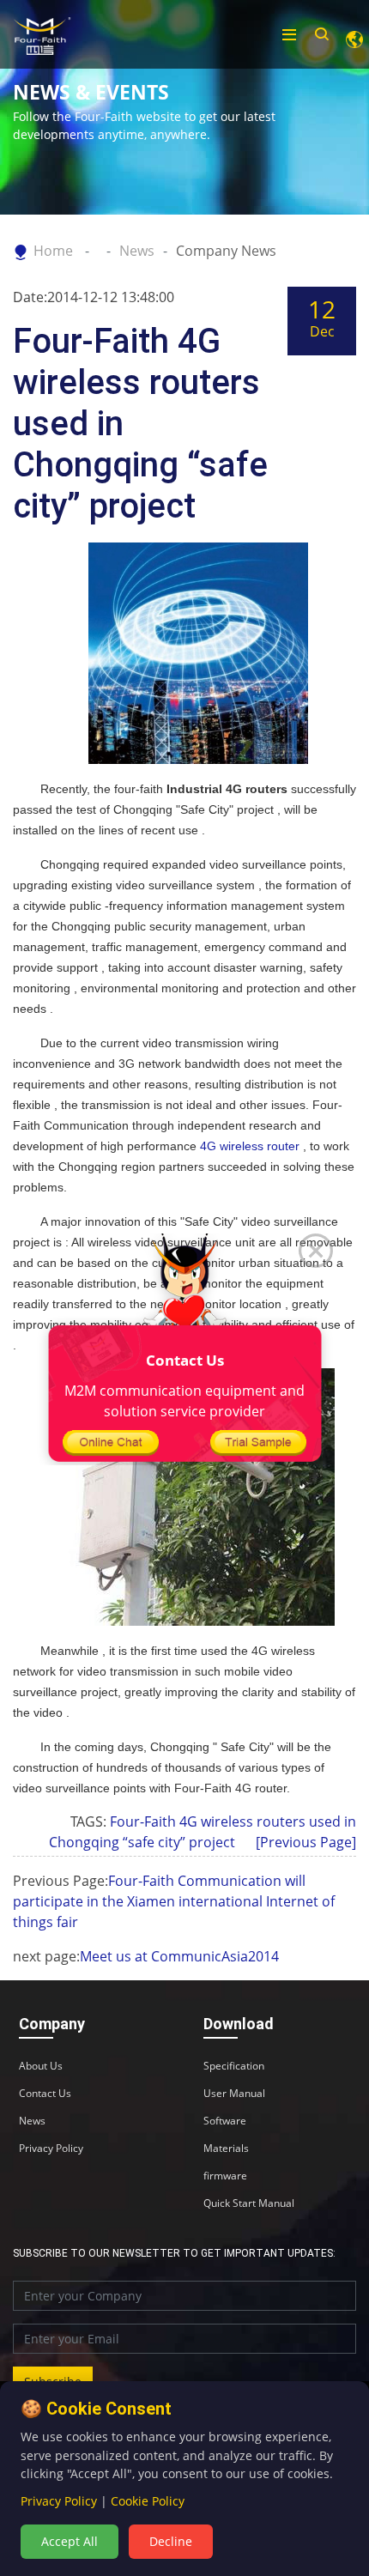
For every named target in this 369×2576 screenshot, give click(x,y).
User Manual (234, 2094)
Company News (226, 251)
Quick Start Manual (249, 2203)
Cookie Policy (148, 2501)
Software (225, 2121)
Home (53, 251)
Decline (171, 2541)
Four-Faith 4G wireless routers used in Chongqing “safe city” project (203, 1832)
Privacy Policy (51, 2149)
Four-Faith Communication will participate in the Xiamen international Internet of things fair (174, 1901)
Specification (234, 2066)
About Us (41, 2066)
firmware (225, 2176)
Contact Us (45, 2094)
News (137, 251)
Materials (226, 2149)
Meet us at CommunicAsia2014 (179, 1956)
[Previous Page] (306, 1842)
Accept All (70, 2541)
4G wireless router (250, 1146)
